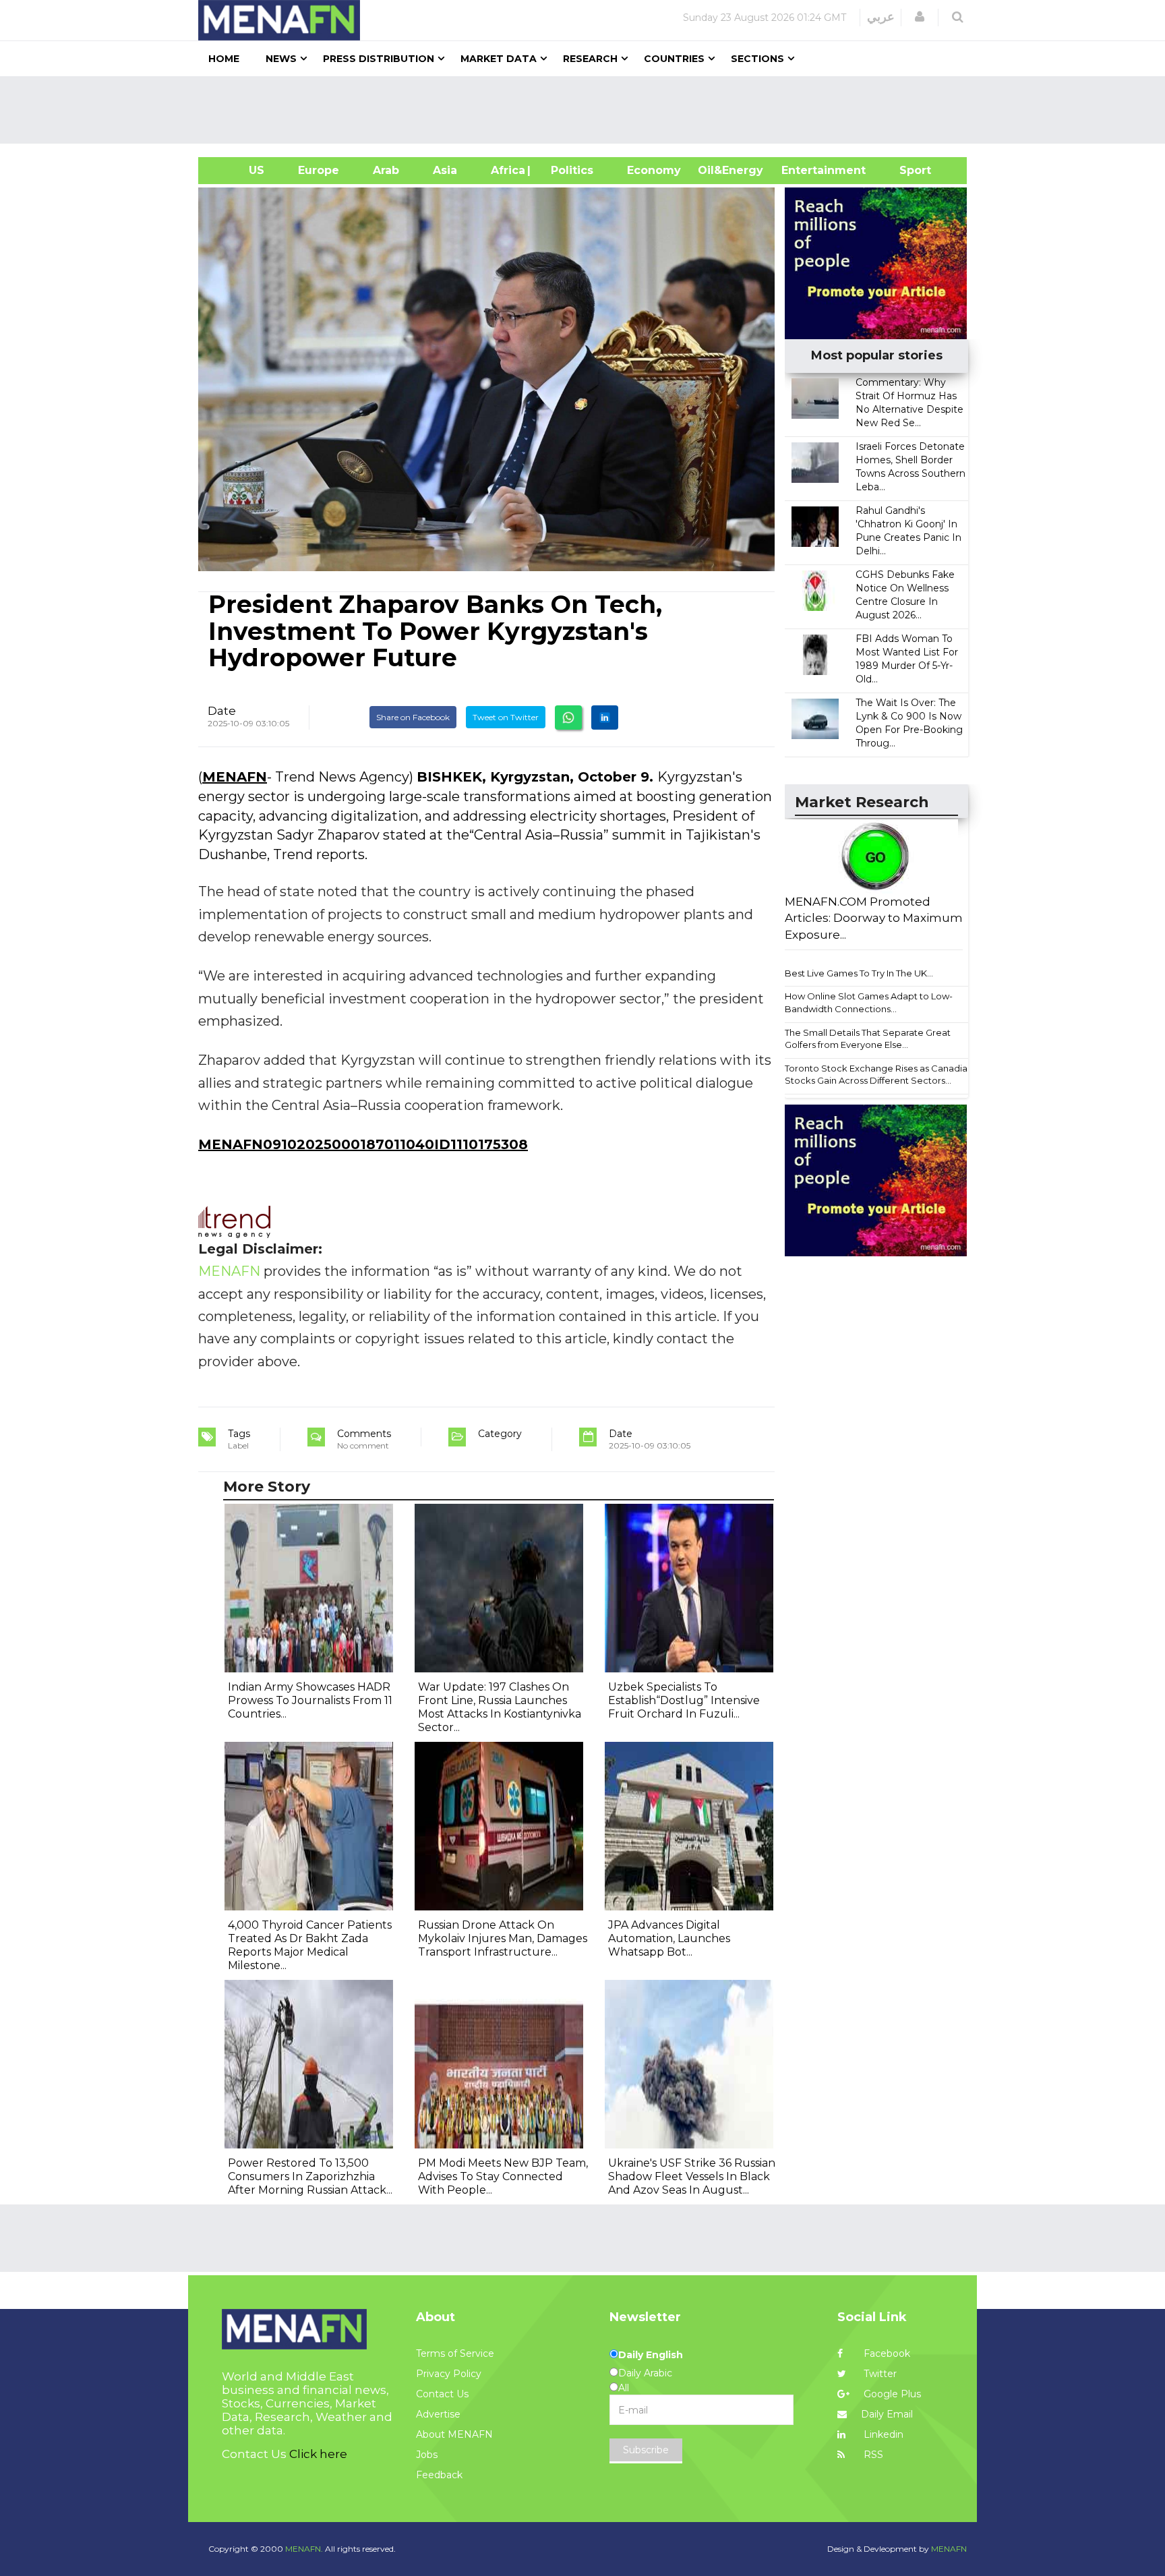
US (240, 170)
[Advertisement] (588, 110)
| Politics (569, 170)
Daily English (651, 2355)
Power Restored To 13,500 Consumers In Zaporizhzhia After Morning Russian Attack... (310, 2176)
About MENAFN (454, 2434)
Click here (318, 2454)
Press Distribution (379, 59)
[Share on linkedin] (605, 718)
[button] (920, 17)
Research (590, 59)
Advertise (438, 2414)
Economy (654, 170)
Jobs (427, 2455)
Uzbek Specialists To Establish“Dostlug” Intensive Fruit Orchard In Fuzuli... (684, 1700)
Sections (757, 59)
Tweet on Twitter (506, 717)
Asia (445, 170)
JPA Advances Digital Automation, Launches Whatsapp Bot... (669, 1938)
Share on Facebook (413, 717)
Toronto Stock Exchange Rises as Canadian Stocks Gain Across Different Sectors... (879, 1075)
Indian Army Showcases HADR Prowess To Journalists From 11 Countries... (310, 1700)
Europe (319, 170)
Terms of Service (455, 2353)
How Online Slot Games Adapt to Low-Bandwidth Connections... (869, 1002)
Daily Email (887, 2414)
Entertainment (803, 170)
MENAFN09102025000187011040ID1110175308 (363, 1144)
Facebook (886, 2353)
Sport (907, 170)
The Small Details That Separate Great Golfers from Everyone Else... (868, 1039)
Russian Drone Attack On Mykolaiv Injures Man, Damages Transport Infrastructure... (503, 1938)
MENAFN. (304, 2549)
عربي (881, 17)
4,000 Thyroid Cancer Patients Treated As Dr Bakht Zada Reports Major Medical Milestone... (310, 1945)
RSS (872, 2455)
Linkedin (882, 2434)
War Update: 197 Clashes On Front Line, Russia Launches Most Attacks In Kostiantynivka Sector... (500, 1707)
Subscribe (646, 2450)
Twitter (879, 2374)
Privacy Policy (449, 2374)
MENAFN (235, 777)
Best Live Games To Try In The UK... (859, 973)
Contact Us (442, 2394)
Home (224, 59)
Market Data (499, 59)
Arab (386, 170)
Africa (506, 170)
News (281, 59)
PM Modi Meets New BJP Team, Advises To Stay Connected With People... (503, 2176)
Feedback (439, 2475)
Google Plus (891, 2394)
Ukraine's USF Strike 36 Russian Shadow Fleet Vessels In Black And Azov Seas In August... (692, 2176)
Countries (674, 59)
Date (222, 711)
